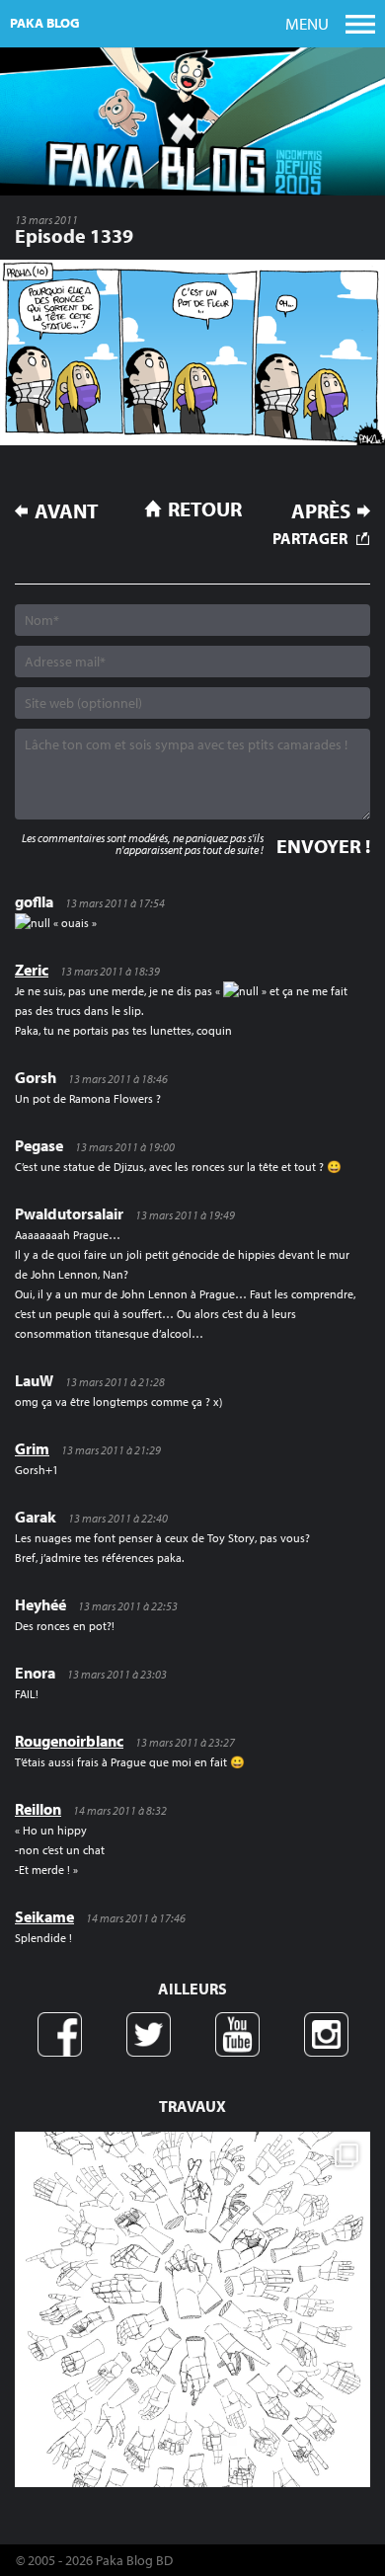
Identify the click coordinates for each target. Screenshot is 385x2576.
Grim (32, 1448)
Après (321, 511)
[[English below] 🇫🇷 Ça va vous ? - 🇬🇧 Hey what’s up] (192, 2309)
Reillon (38, 1809)
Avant (67, 511)
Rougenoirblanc (69, 1741)
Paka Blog (45, 23)
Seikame (44, 1916)
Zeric (32, 970)
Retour (205, 508)
